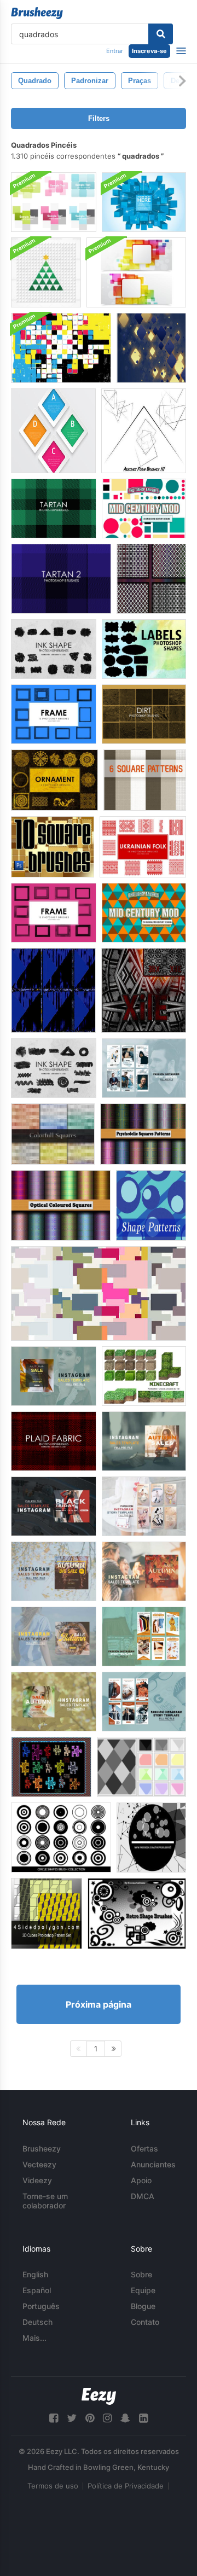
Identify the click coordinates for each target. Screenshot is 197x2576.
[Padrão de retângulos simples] (99, 1293)
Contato (145, 2322)
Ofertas (144, 2148)
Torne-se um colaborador (45, 2201)
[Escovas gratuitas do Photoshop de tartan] (54, 508)
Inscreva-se (149, 51)
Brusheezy (42, 2148)
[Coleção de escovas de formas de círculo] (61, 1837)
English (35, 2274)
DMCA (143, 2196)
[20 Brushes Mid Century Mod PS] (144, 508)
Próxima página (99, 2004)
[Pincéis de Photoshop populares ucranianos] (143, 847)
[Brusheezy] (37, 13)
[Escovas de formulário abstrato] (151, 1837)
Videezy (37, 2180)
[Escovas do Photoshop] (54, 714)
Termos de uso (53, 2486)
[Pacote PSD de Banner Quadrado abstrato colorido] (136, 272)
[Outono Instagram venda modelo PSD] (54, 1376)
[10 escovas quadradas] (53, 847)
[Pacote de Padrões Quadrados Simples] (151, 579)
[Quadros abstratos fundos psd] (54, 202)
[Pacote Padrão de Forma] (151, 1205)
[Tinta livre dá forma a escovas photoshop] (54, 649)
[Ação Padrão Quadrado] (144, 990)
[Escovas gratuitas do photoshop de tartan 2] (61, 579)
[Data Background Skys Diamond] (151, 348)
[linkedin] (143, 2418)
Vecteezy (39, 2164)
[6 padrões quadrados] (145, 780)
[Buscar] (161, 34)
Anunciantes (153, 2164)
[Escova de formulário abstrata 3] (144, 431)
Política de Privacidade (126, 2486)
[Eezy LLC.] (99, 2396)
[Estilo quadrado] (51, 1767)
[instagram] (107, 2418)
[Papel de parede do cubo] (53, 990)
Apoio (141, 2180)
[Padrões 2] (141, 1767)
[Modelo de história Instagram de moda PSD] (144, 1068)
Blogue (143, 2306)
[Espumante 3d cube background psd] (144, 202)
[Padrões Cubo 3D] (47, 1914)
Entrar (115, 51)
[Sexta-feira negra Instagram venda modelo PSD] (54, 1506)
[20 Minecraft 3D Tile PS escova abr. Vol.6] (144, 1376)
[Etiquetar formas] (144, 649)
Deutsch (37, 2322)
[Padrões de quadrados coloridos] (53, 1134)
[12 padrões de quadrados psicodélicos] (143, 1134)
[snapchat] (125, 2418)
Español (37, 2290)
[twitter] (72, 2418)
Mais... (34, 2338)
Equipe (143, 2290)
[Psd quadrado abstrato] (53, 431)
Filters (99, 118)
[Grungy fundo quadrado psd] (61, 348)
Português (41, 2306)
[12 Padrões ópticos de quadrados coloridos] (61, 1205)
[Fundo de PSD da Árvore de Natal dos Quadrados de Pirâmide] (46, 272)
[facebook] (54, 2418)
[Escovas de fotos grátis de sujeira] (144, 714)
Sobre (141, 2274)
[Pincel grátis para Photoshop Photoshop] (54, 1068)
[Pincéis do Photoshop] (54, 780)
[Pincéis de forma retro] (137, 1914)
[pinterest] (90, 2418)
